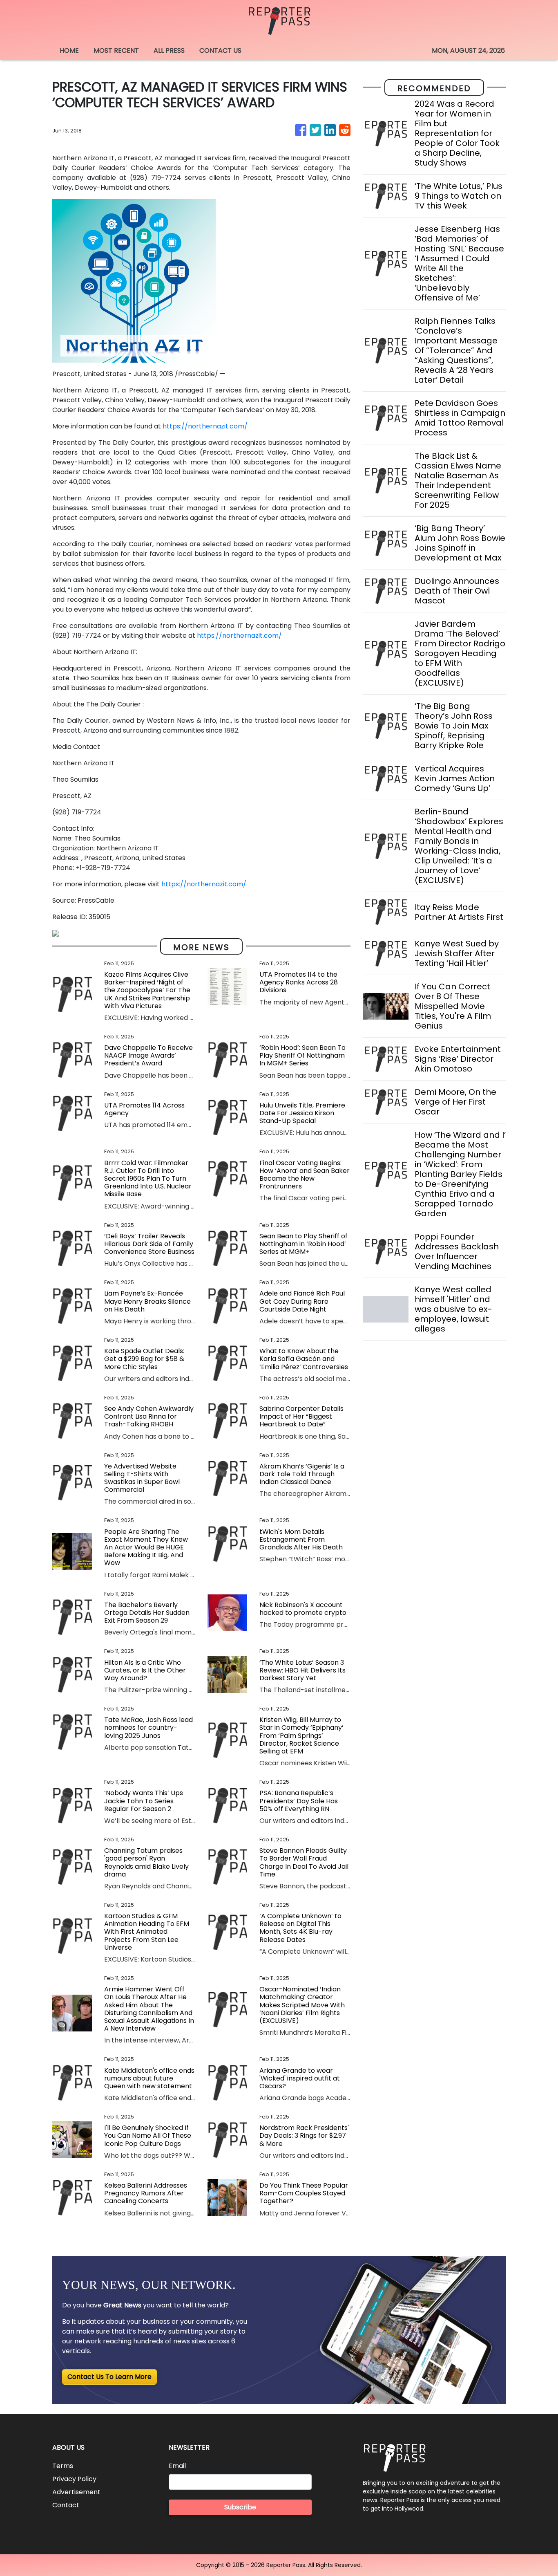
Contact (66, 2505)
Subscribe (240, 2507)
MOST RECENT (116, 50)
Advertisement (76, 2492)
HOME (69, 50)
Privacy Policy (74, 2479)
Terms (63, 2466)
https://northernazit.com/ (205, 426)
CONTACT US (220, 50)
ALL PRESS (169, 50)
